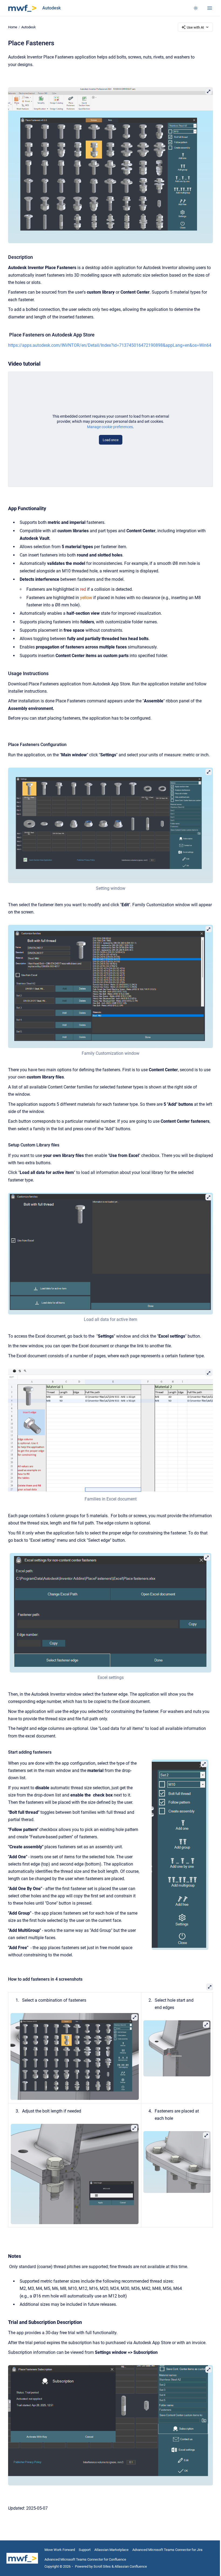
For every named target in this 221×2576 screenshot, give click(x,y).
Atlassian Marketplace (111, 2550)
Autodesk (51, 8)
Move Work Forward (60, 2550)
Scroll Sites (102, 2566)
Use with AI (195, 27)
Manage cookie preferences (110, 427)
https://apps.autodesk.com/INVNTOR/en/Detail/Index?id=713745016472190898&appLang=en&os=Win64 (110, 345)
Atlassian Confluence (131, 2566)
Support (85, 2550)
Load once (111, 440)
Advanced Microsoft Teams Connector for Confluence (85, 2559)
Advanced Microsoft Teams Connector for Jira (167, 2550)
